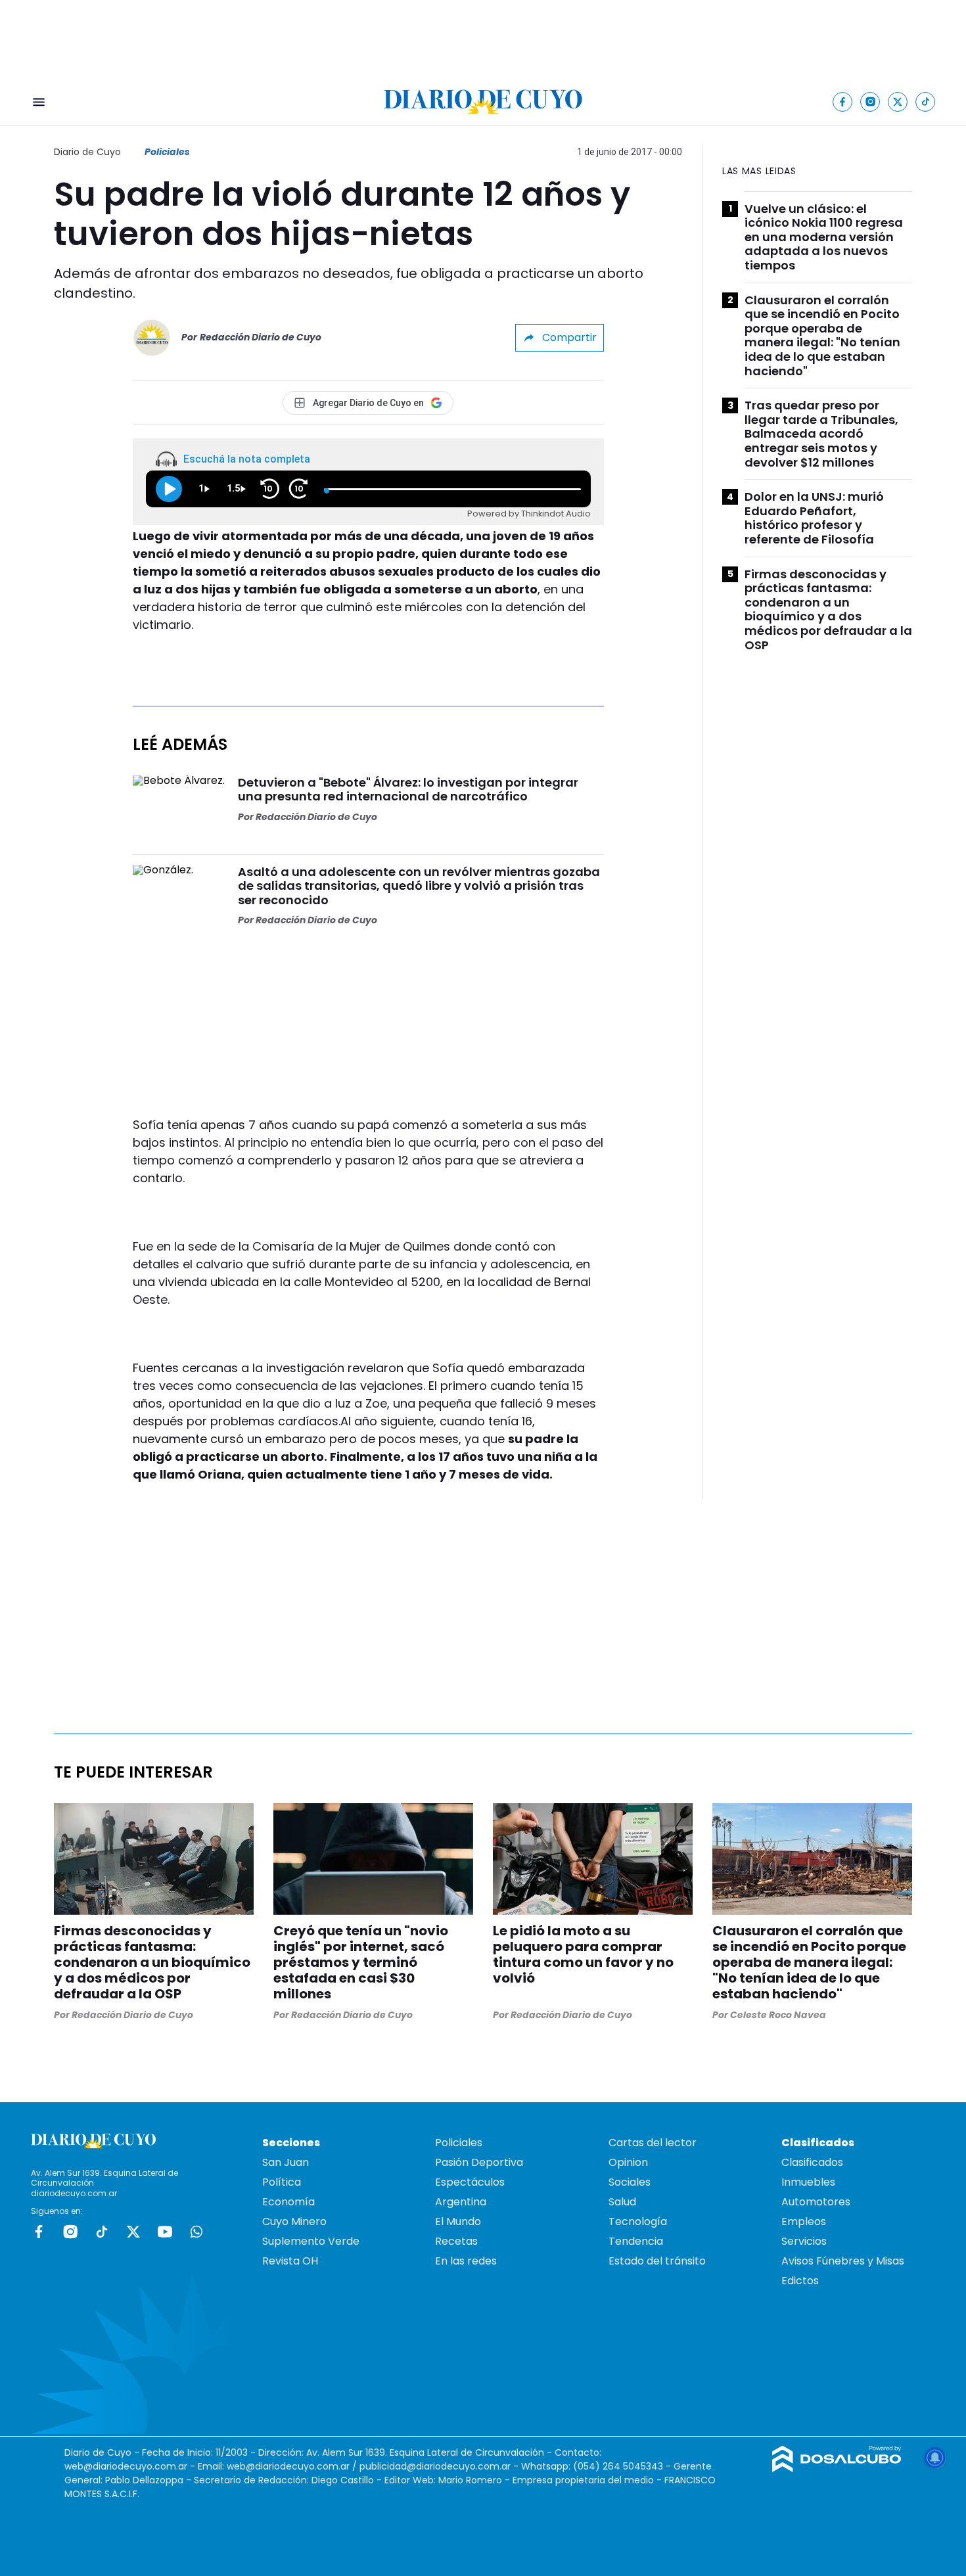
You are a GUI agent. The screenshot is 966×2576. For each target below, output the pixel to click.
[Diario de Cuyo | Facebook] (843, 102)
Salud (622, 2202)
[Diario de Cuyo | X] (898, 102)
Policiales (167, 152)
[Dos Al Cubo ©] (837, 2469)
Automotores (816, 2202)
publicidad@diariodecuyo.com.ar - (440, 2466)
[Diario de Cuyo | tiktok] (926, 102)
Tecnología (638, 2221)
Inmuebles (808, 2182)
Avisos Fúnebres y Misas (843, 2261)
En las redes (466, 2261)
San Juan (286, 2162)
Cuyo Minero (294, 2221)
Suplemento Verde (311, 2241)
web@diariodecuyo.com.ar (126, 2466)
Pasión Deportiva (479, 2162)
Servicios (804, 2241)
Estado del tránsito (657, 2261)
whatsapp (196, 2232)
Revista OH (290, 2261)
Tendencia (636, 2241)
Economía (288, 2202)
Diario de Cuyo (87, 152)
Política (282, 2182)
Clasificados (812, 2162)
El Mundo (458, 2221)
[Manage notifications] (935, 2458)
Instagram (70, 2232)
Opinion (628, 2162)
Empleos (804, 2221)
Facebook (39, 2232)
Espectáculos (470, 2182)
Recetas (456, 2241)
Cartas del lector (653, 2143)
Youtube (165, 2232)
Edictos (800, 2281)
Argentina (461, 2202)
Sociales (630, 2182)
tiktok (102, 2232)
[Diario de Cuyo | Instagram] (870, 102)
